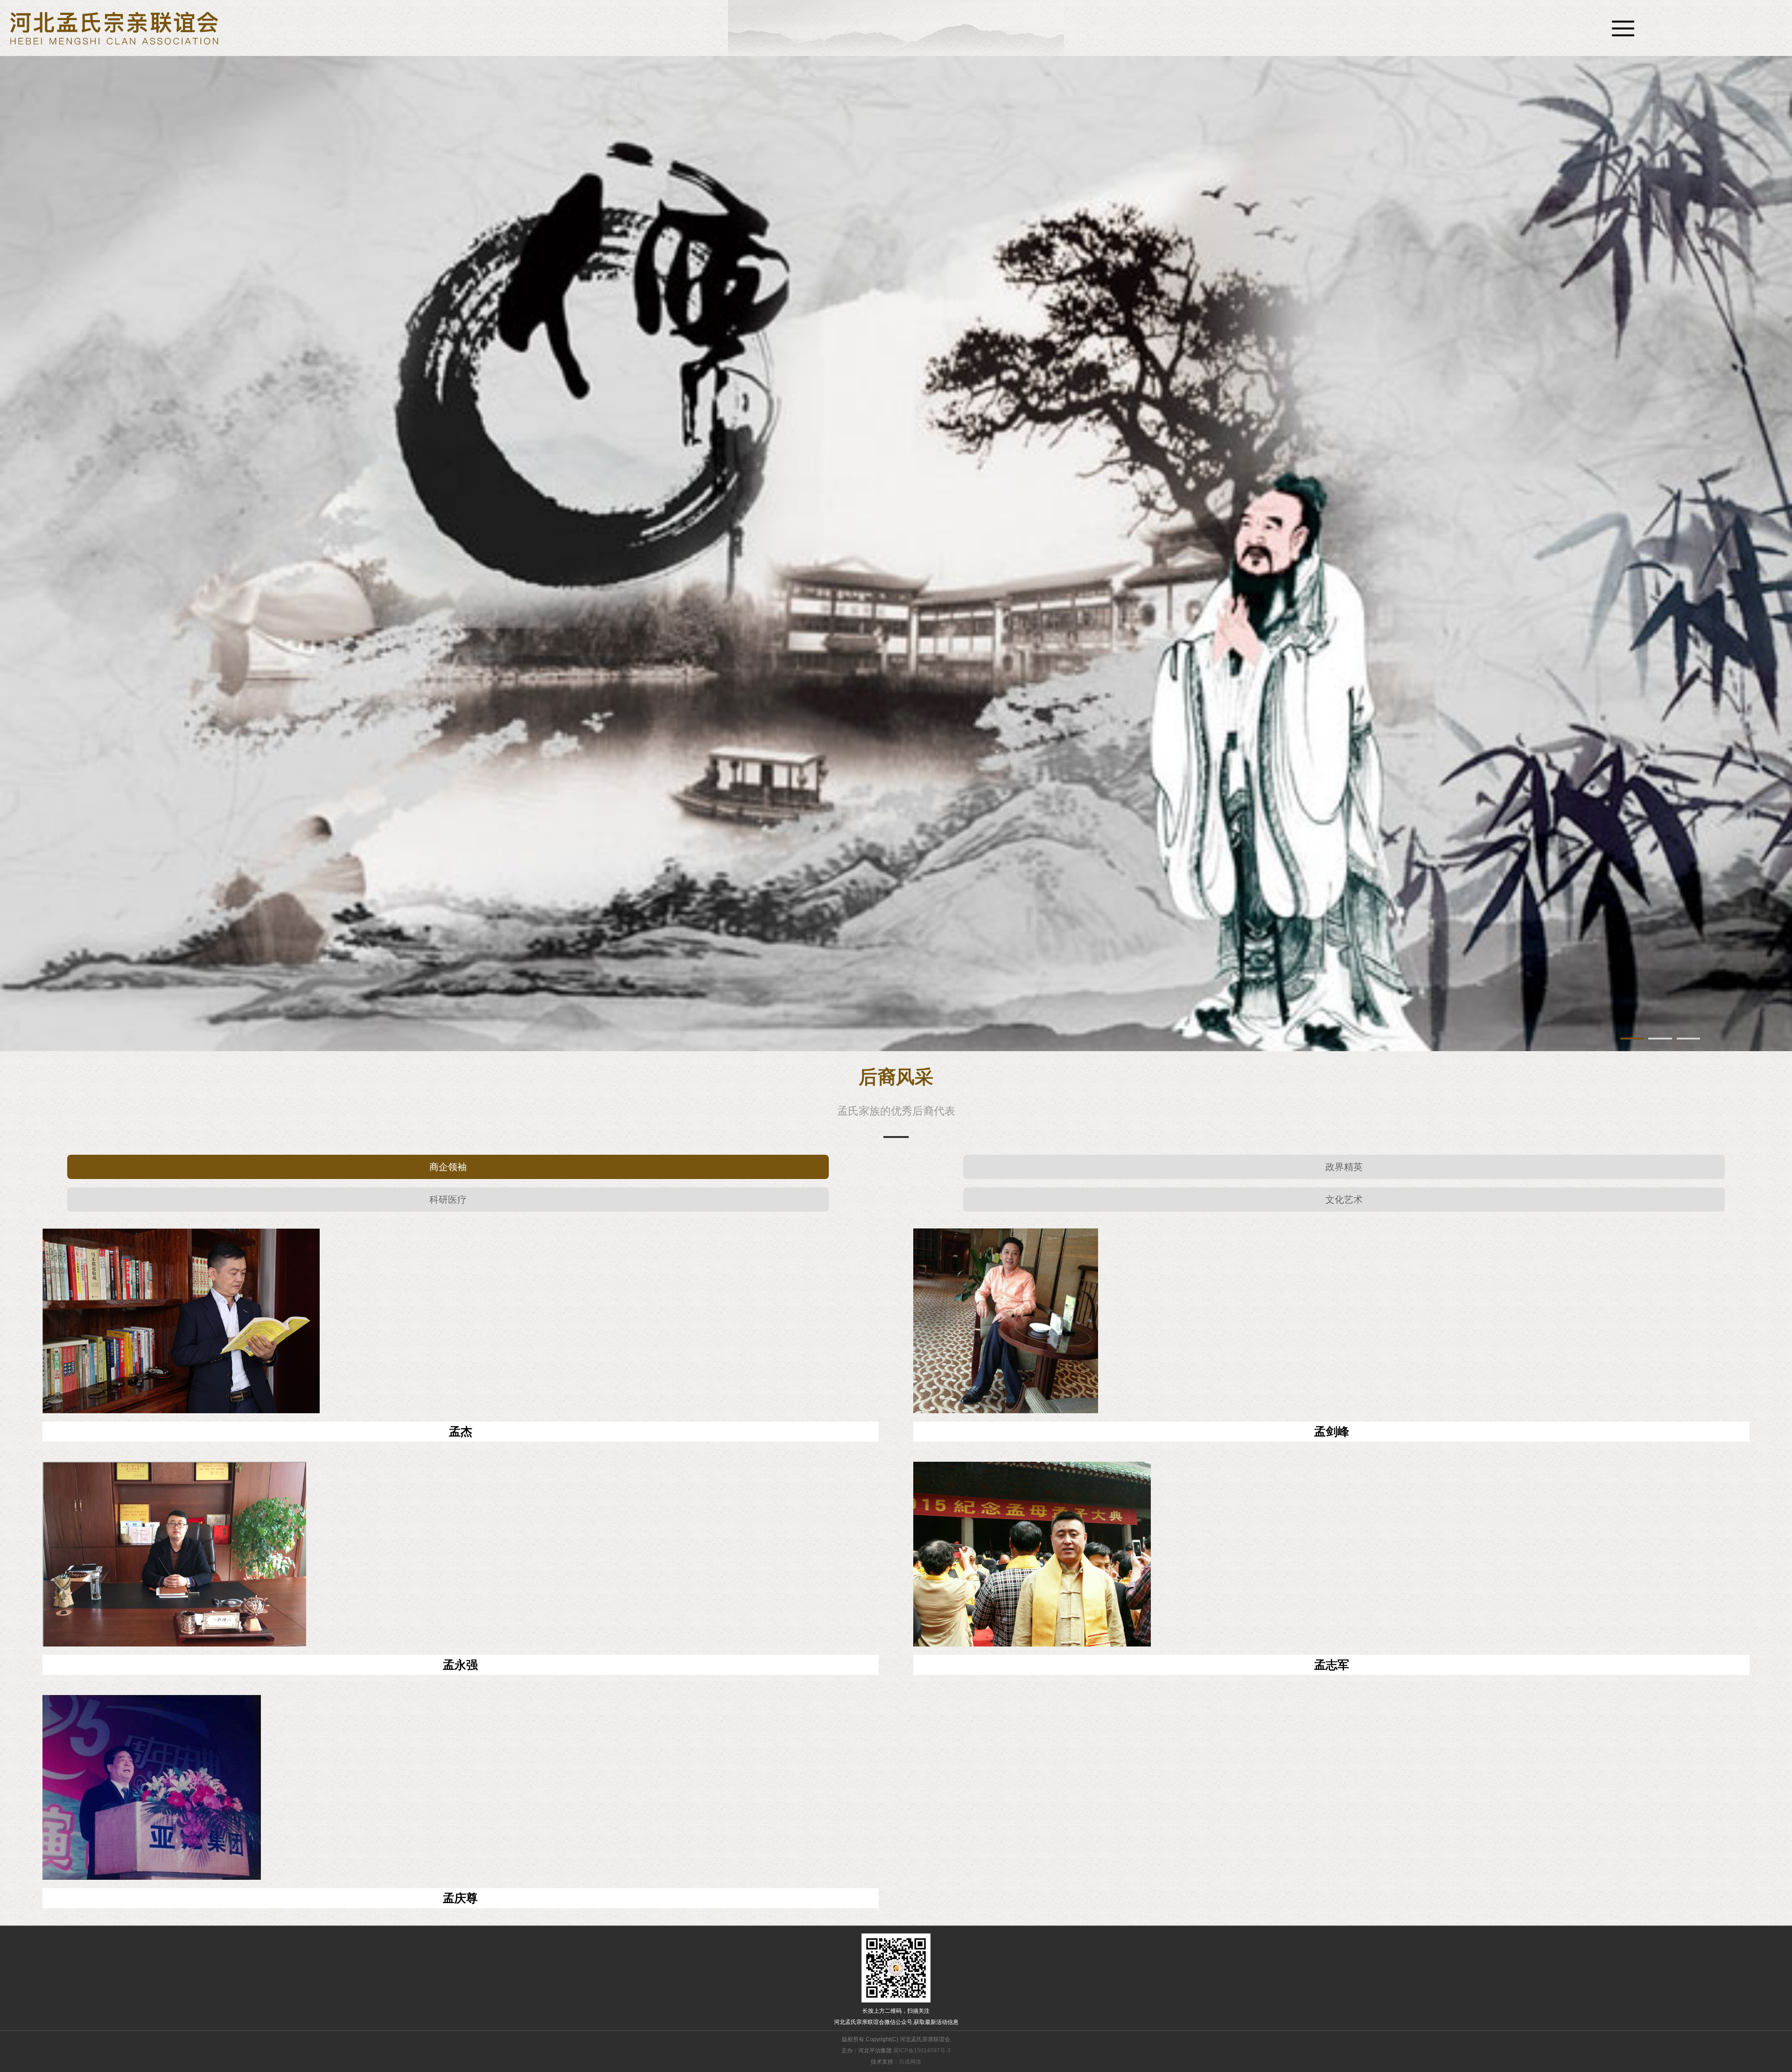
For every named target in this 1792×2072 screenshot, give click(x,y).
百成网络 (910, 2062)
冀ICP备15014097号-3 (922, 2051)
